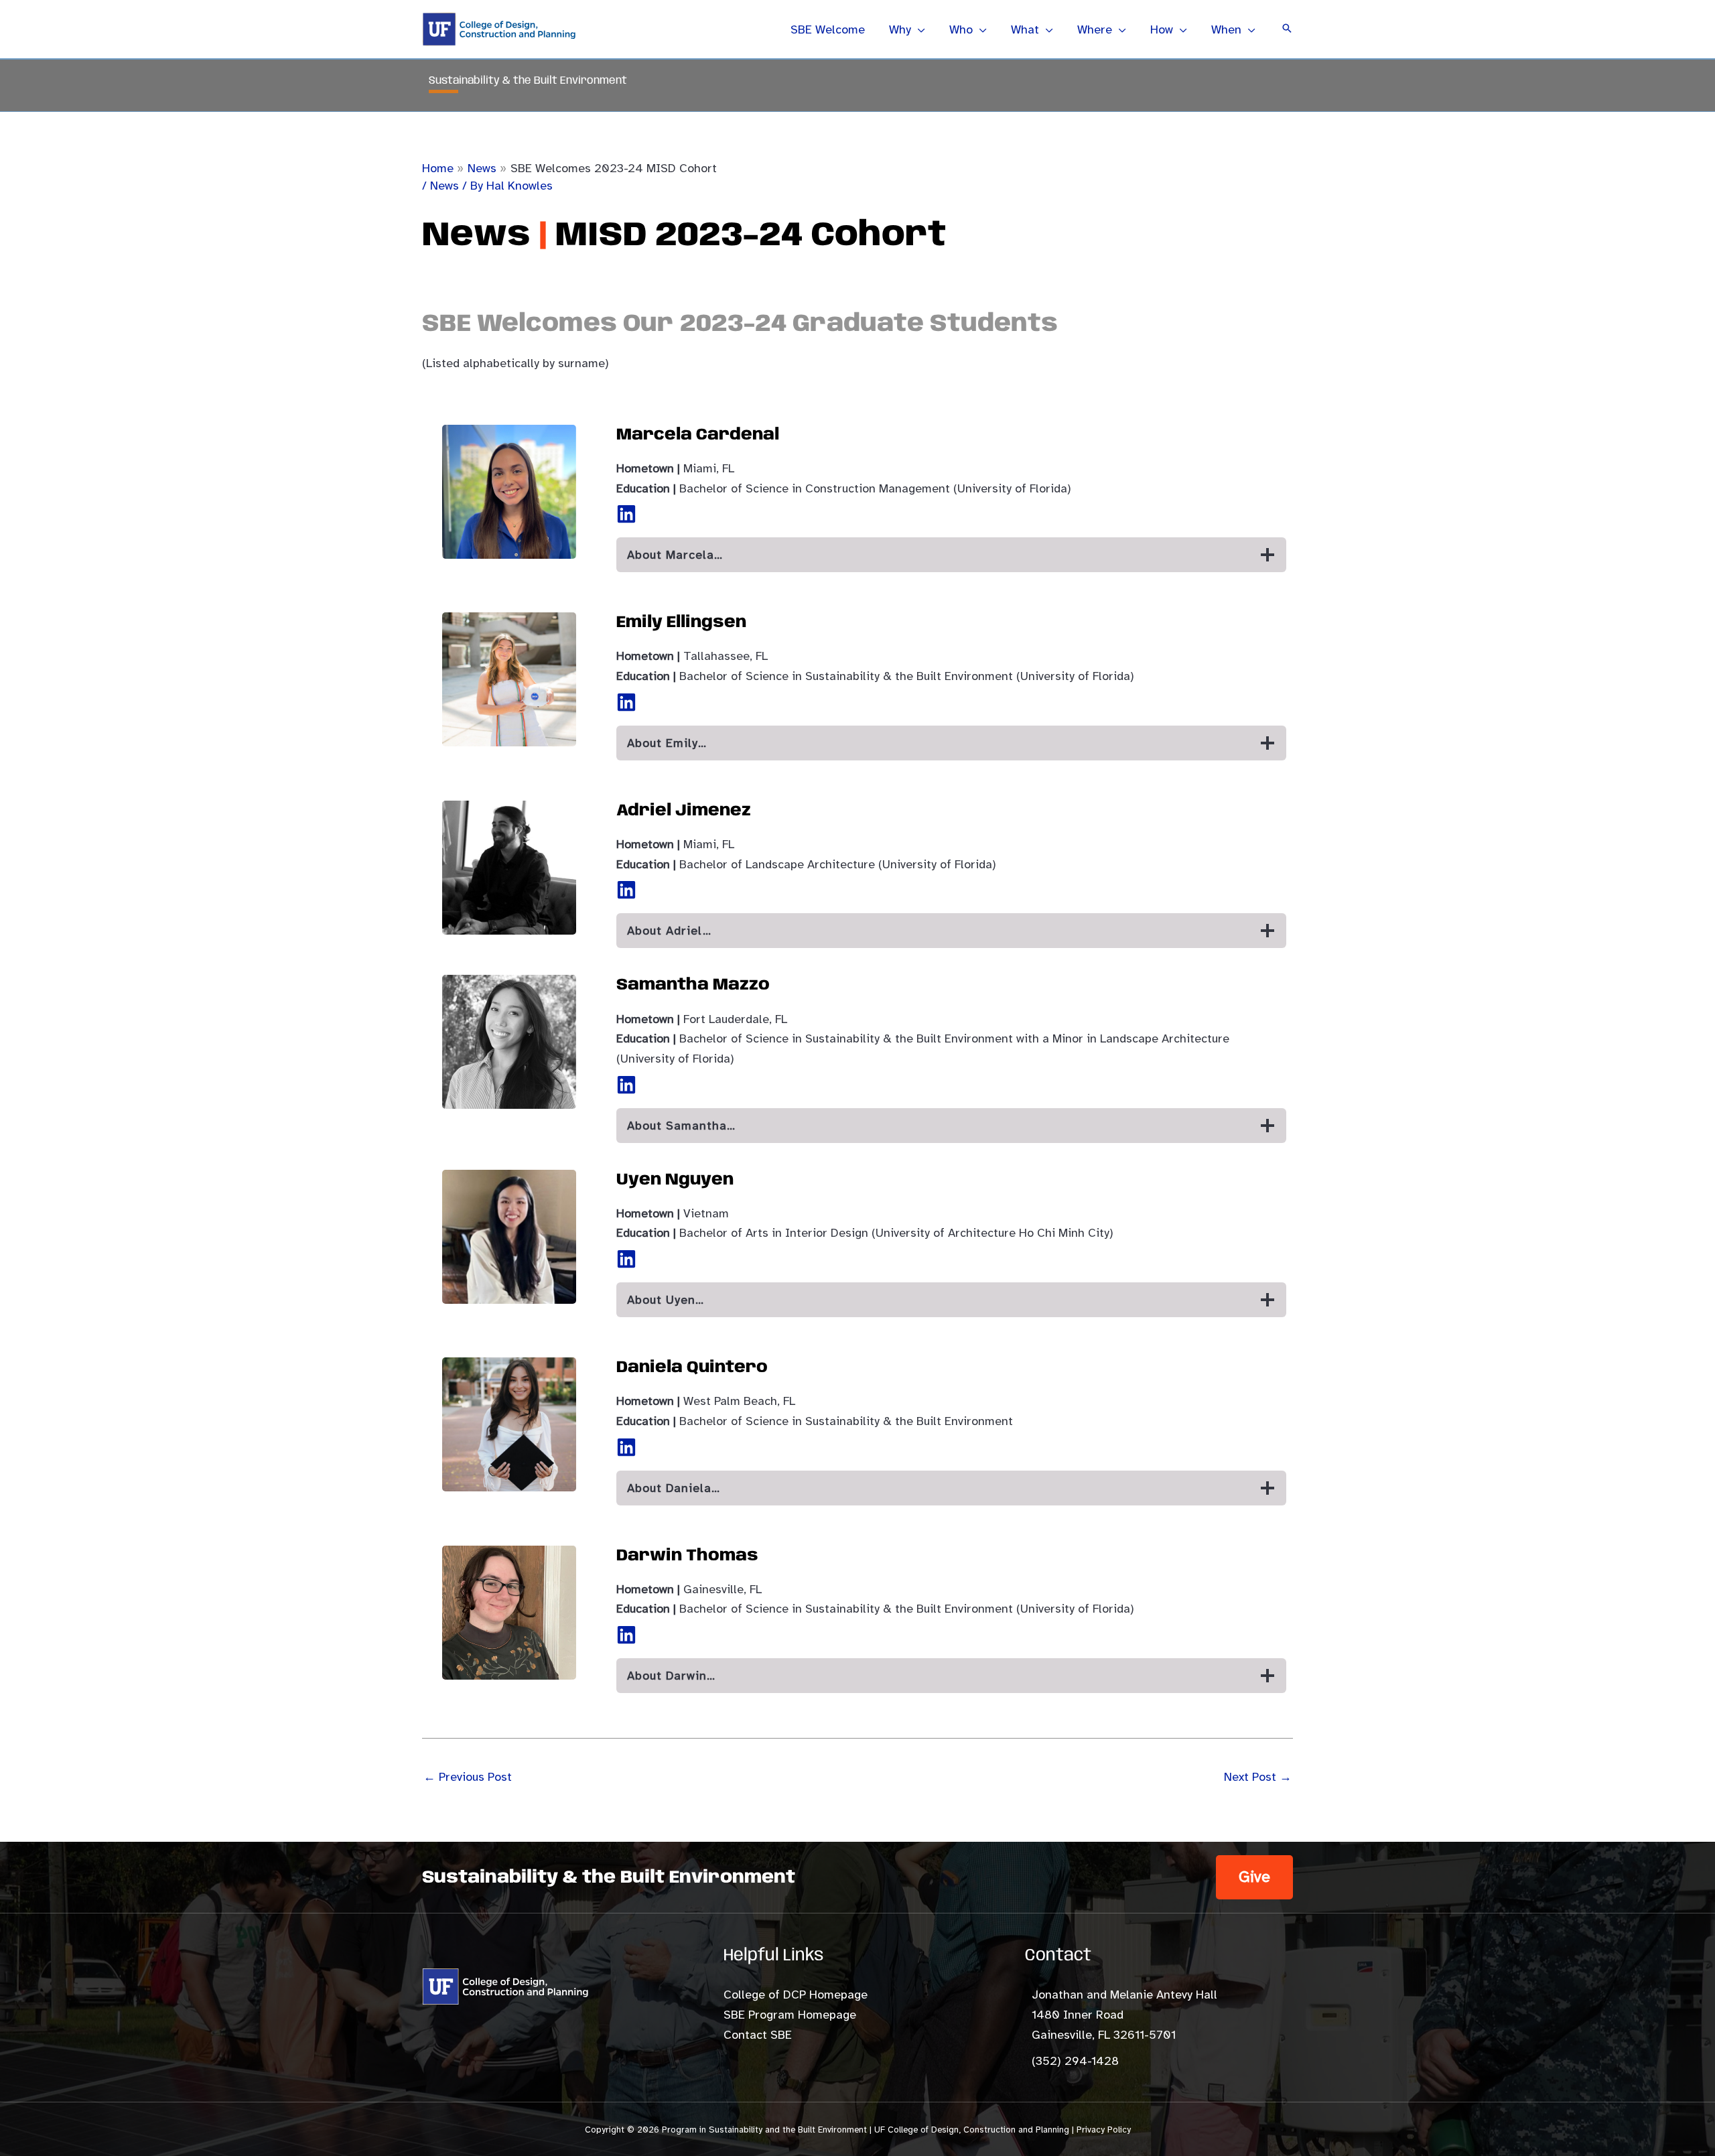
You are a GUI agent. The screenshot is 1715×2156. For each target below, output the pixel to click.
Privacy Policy (1104, 2130)
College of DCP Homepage (796, 1995)
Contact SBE (758, 2035)
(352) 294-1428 (1075, 2061)
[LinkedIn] (626, 514)
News (444, 186)
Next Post (1258, 1777)
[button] (918, 29)
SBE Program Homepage (790, 2015)
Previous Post (468, 1777)
